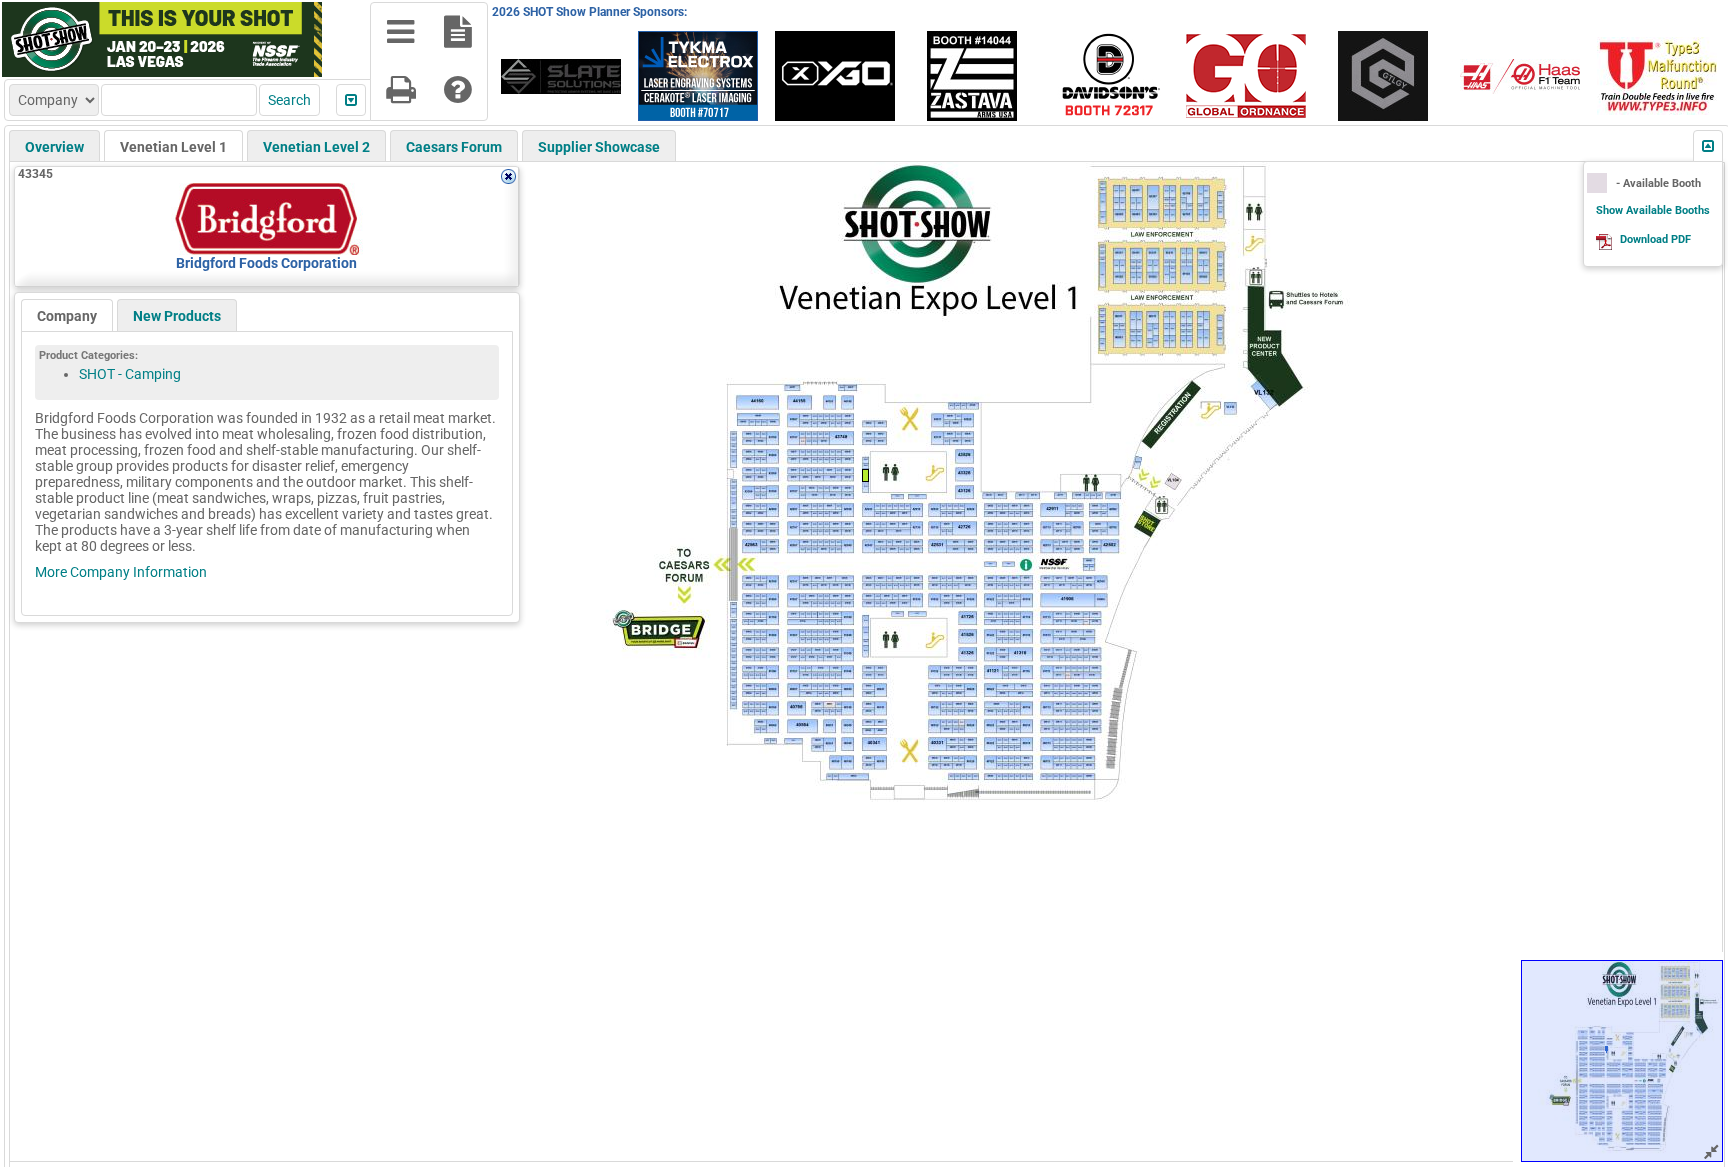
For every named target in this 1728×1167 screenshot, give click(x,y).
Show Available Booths (1653, 210)
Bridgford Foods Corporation (266, 263)
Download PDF (1655, 239)
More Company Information (121, 572)
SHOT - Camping (130, 374)
